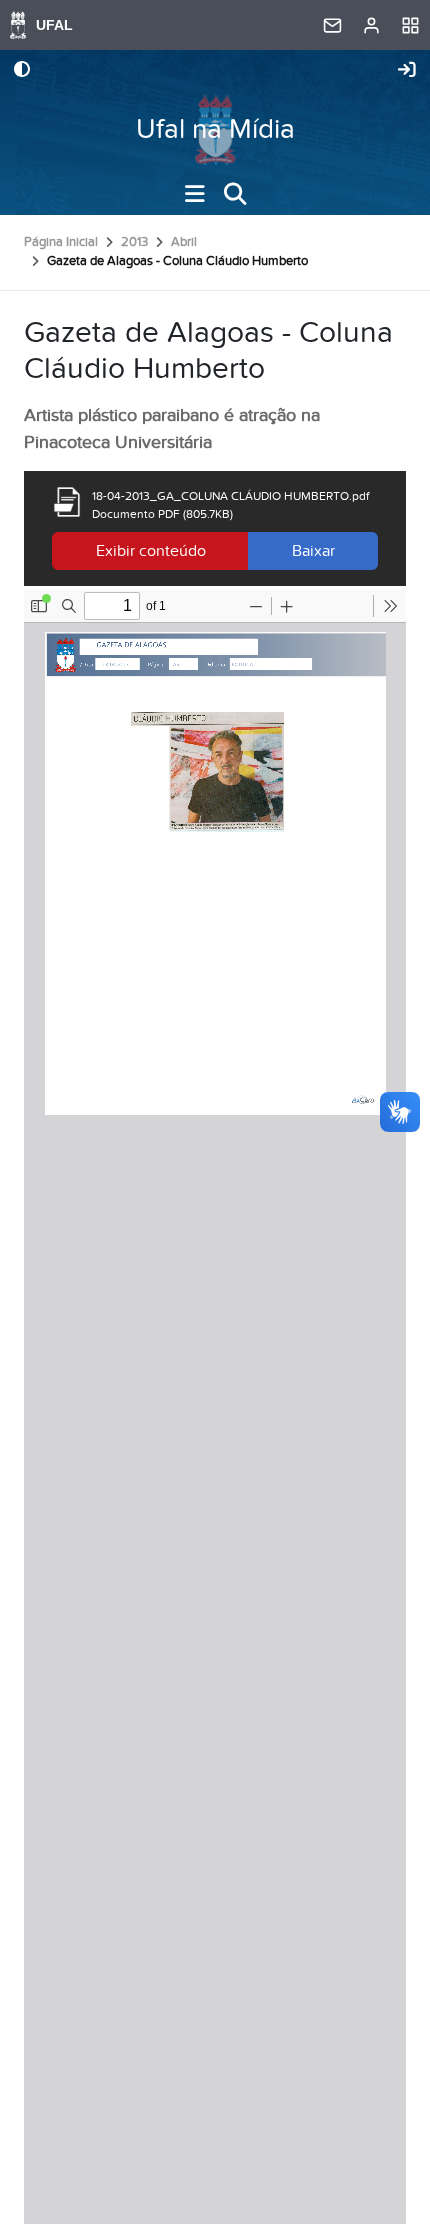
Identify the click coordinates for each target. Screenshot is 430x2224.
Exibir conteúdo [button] (151, 551)
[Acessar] (407, 71)
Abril (184, 242)
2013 (134, 242)
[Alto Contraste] (22, 71)
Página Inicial (61, 242)
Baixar (313, 551)
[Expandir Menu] (195, 194)
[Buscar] (235, 194)
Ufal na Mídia (215, 129)
